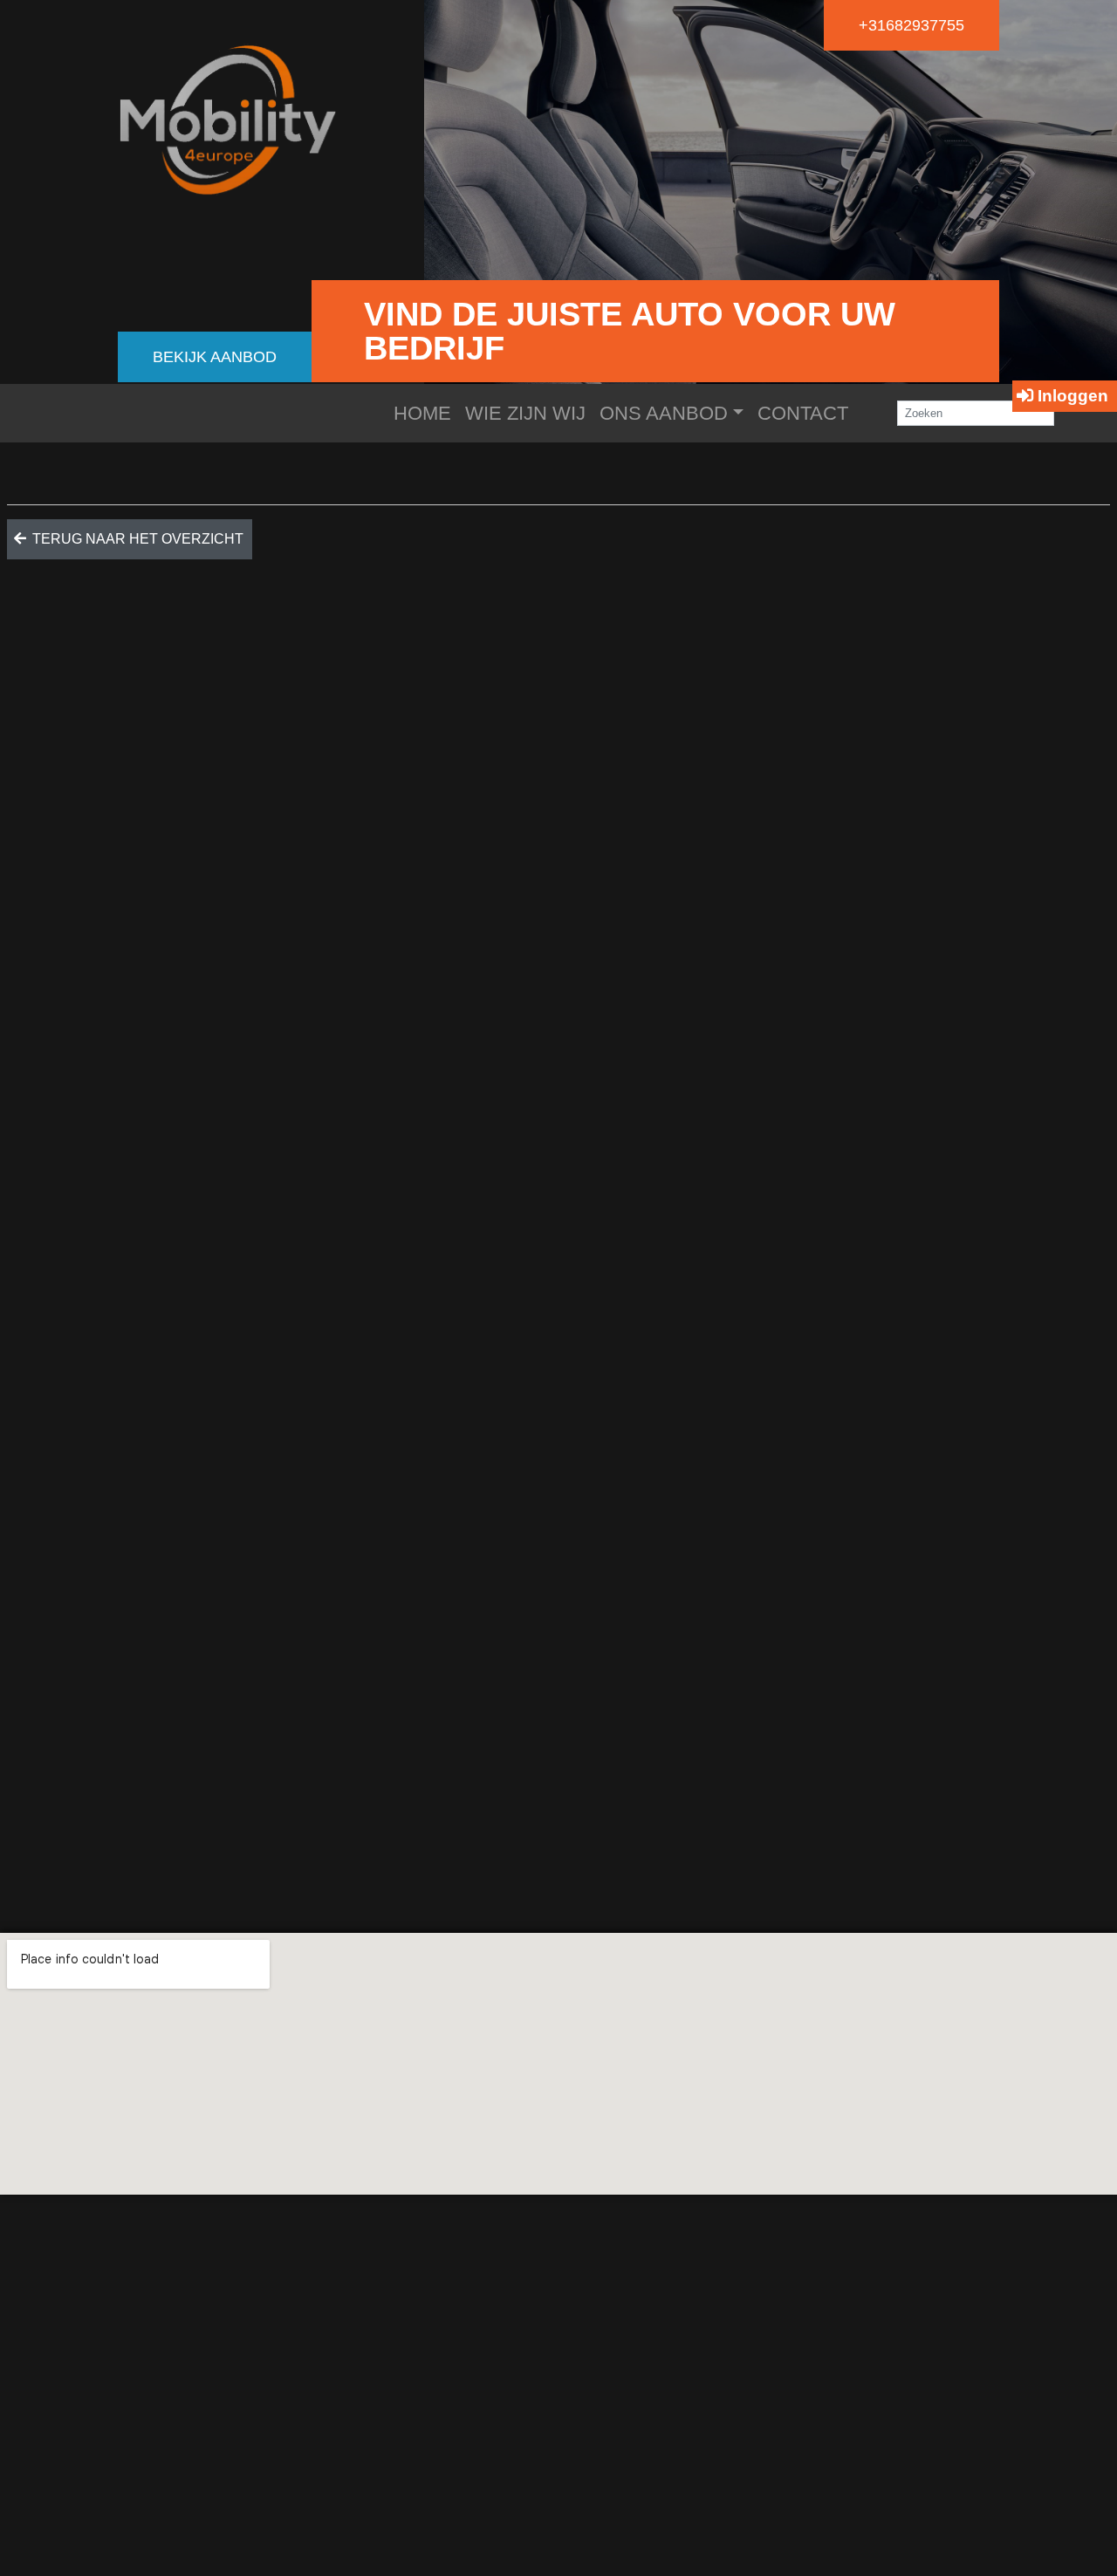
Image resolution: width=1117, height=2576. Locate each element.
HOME (422, 413)
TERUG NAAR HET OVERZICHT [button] (136, 539)
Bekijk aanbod (215, 357)
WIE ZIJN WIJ (525, 413)
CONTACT (803, 413)
